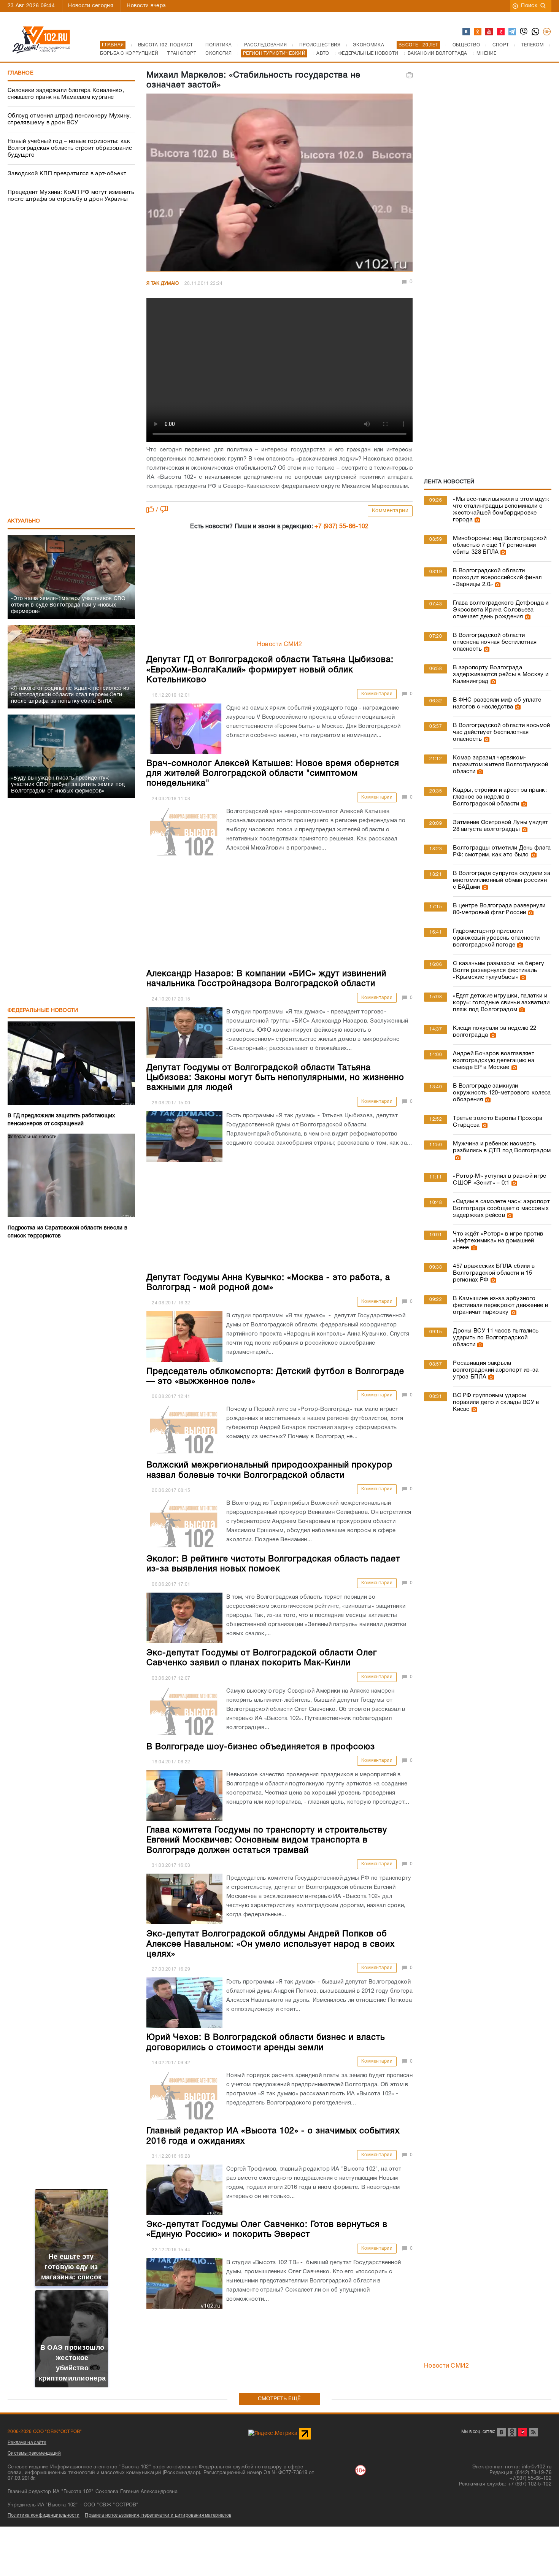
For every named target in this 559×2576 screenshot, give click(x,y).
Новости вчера (146, 6)
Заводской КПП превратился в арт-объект (67, 174)
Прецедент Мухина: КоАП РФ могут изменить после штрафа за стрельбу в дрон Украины (71, 196)
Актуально (24, 521)
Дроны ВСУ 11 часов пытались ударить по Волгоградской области (496, 1338)
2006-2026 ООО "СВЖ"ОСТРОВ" (45, 2432)
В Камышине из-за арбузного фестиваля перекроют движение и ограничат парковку (500, 1305)
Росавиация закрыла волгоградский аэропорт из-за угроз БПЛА (496, 1370)
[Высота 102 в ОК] (478, 32)
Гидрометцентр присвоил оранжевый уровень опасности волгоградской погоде (496, 938)
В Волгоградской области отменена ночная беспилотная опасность (495, 642)
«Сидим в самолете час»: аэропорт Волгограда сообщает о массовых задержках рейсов (501, 1209)
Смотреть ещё (279, 2399)
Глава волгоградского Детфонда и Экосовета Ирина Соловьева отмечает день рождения (501, 610)
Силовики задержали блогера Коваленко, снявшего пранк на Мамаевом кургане (66, 94)
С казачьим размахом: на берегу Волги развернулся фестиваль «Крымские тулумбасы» (499, 970)
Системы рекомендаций (34, 2453)
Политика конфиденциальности (44, 2515)
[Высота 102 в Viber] (524, 32)
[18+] (547, 32)
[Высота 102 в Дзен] (501, 32)
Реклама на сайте (27, 2443)
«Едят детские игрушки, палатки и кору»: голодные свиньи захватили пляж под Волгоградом (501, 1003)
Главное (21, 73)
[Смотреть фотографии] (476, 520)
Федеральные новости (43, 1011)
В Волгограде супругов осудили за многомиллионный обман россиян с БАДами (502, 880)
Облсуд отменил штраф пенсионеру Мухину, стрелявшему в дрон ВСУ (69, 119)
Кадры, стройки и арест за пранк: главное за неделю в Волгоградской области (500, 797)
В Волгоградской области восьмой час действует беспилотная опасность (501, 732)
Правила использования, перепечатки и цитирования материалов (158, 2515)
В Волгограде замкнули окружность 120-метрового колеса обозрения (502, 1093)
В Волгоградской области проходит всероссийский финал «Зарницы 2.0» (497, 578)
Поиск (529, 6)
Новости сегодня (91, 6)
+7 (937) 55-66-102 (341, 527)
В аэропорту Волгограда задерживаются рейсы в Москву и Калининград (501, 675)
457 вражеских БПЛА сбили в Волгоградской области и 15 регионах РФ (494, 1273)
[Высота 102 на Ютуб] (489, 32)
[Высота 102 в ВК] (467, 32)
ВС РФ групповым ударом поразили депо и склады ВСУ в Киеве (496, 1402)
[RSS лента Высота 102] (533, 2432)
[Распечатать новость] (410, 75)
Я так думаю (163, 283)
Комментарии (390, 511)
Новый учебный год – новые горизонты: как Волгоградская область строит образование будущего (70, 148)
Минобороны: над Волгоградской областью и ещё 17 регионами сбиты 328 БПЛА (500, 545)
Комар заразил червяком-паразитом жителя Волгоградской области (500, 765)
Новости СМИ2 (280, 645)
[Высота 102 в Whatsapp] (536, 32)
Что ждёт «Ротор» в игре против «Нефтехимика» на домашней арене (498, 1241)
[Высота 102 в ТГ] (513, 32)
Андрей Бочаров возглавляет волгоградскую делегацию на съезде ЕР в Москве (494, 1061)
